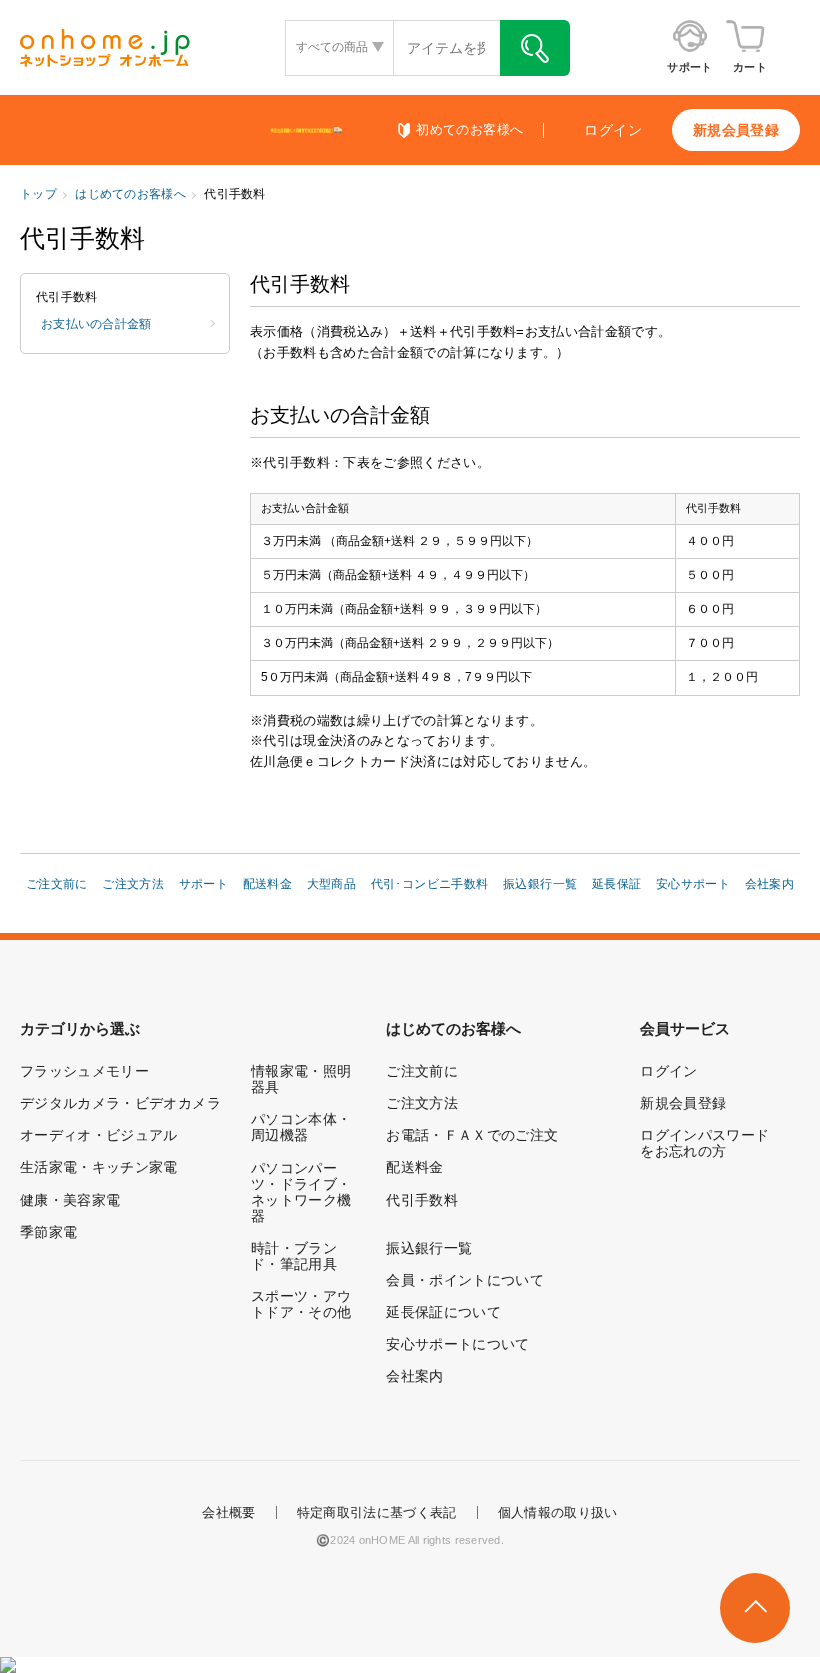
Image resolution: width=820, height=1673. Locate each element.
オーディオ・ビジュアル (99, 1135)
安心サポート (693, 884)
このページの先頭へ (755, 1608)
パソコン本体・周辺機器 (301, 1127)
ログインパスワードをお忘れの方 (704, 1143)
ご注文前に (57, 884)
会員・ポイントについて (465, 1280)
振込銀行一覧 (540, 884)
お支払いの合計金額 (96, 324)
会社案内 (770, 884)
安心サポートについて (458, 1344)
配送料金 (268, 884)
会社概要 (228, 1512)
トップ (38, 194)
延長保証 (617, 884)
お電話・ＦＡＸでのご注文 (472, 1135)
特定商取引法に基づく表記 (377, 1512)
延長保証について (443, 1312)
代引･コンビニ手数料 (430, 884)
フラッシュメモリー (84, 1071)
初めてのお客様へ (469, 130)
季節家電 (48, 1232)
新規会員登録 (736, 130)
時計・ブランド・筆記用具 (294, 1256)
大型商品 (332, 884)
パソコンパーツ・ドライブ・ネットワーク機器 (301, 1192)
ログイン (613, 130)
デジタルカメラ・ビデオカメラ (120, 1103)
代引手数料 (422, 1200)
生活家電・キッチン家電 (99, 1167)
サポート (204, 884)
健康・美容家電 (70, 1200)
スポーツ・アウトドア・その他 (301, 1304)
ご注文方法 (133, 884)
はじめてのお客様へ (130, 194)
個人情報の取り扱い (558, 1512)
